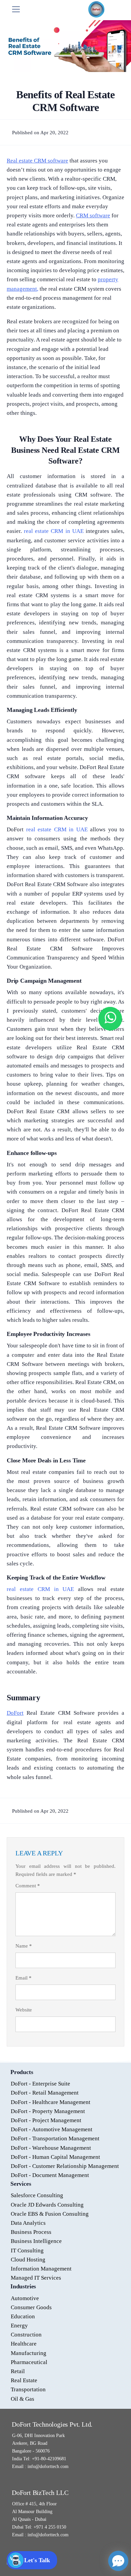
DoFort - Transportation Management (55, 2138)
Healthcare (24, 2344)
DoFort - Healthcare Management (51, 2102)
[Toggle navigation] (16, 9)
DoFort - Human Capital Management (55, 2157)
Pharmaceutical (29, 2362)
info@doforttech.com (47, 2466)
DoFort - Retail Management (45, 2093)
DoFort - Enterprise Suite (40, 2084)
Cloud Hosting (28, 2260)
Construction (26, 2335)
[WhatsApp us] (110, 1019)
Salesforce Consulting (37, 2195)
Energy (19, 2326)
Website (24, 2010)
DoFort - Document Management (50, 2175)
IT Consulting (27, 2251)
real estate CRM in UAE (55, 531)
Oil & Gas (23, 2399)
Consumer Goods (31, 2307)
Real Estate (24, 2380)
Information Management (41, 2269)
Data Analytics (28, 2223)
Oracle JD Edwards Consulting (47, 2205)
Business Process (31, 2232)
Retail (18, 2371)
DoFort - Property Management (48, 2111)
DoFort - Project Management (46, 2120)
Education (23, 2316)
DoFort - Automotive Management (52, 2129)
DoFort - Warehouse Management (51, 2148)
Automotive (25, 2298)
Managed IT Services (36, 2278)
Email (24, 1978)
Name (24, 1946)
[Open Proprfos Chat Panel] (118, 2561)
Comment (28, 1886)
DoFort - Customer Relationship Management (65, 2166)
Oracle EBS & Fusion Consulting (50, 2214)
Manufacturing (29, 2353)
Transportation (28, 2389)
